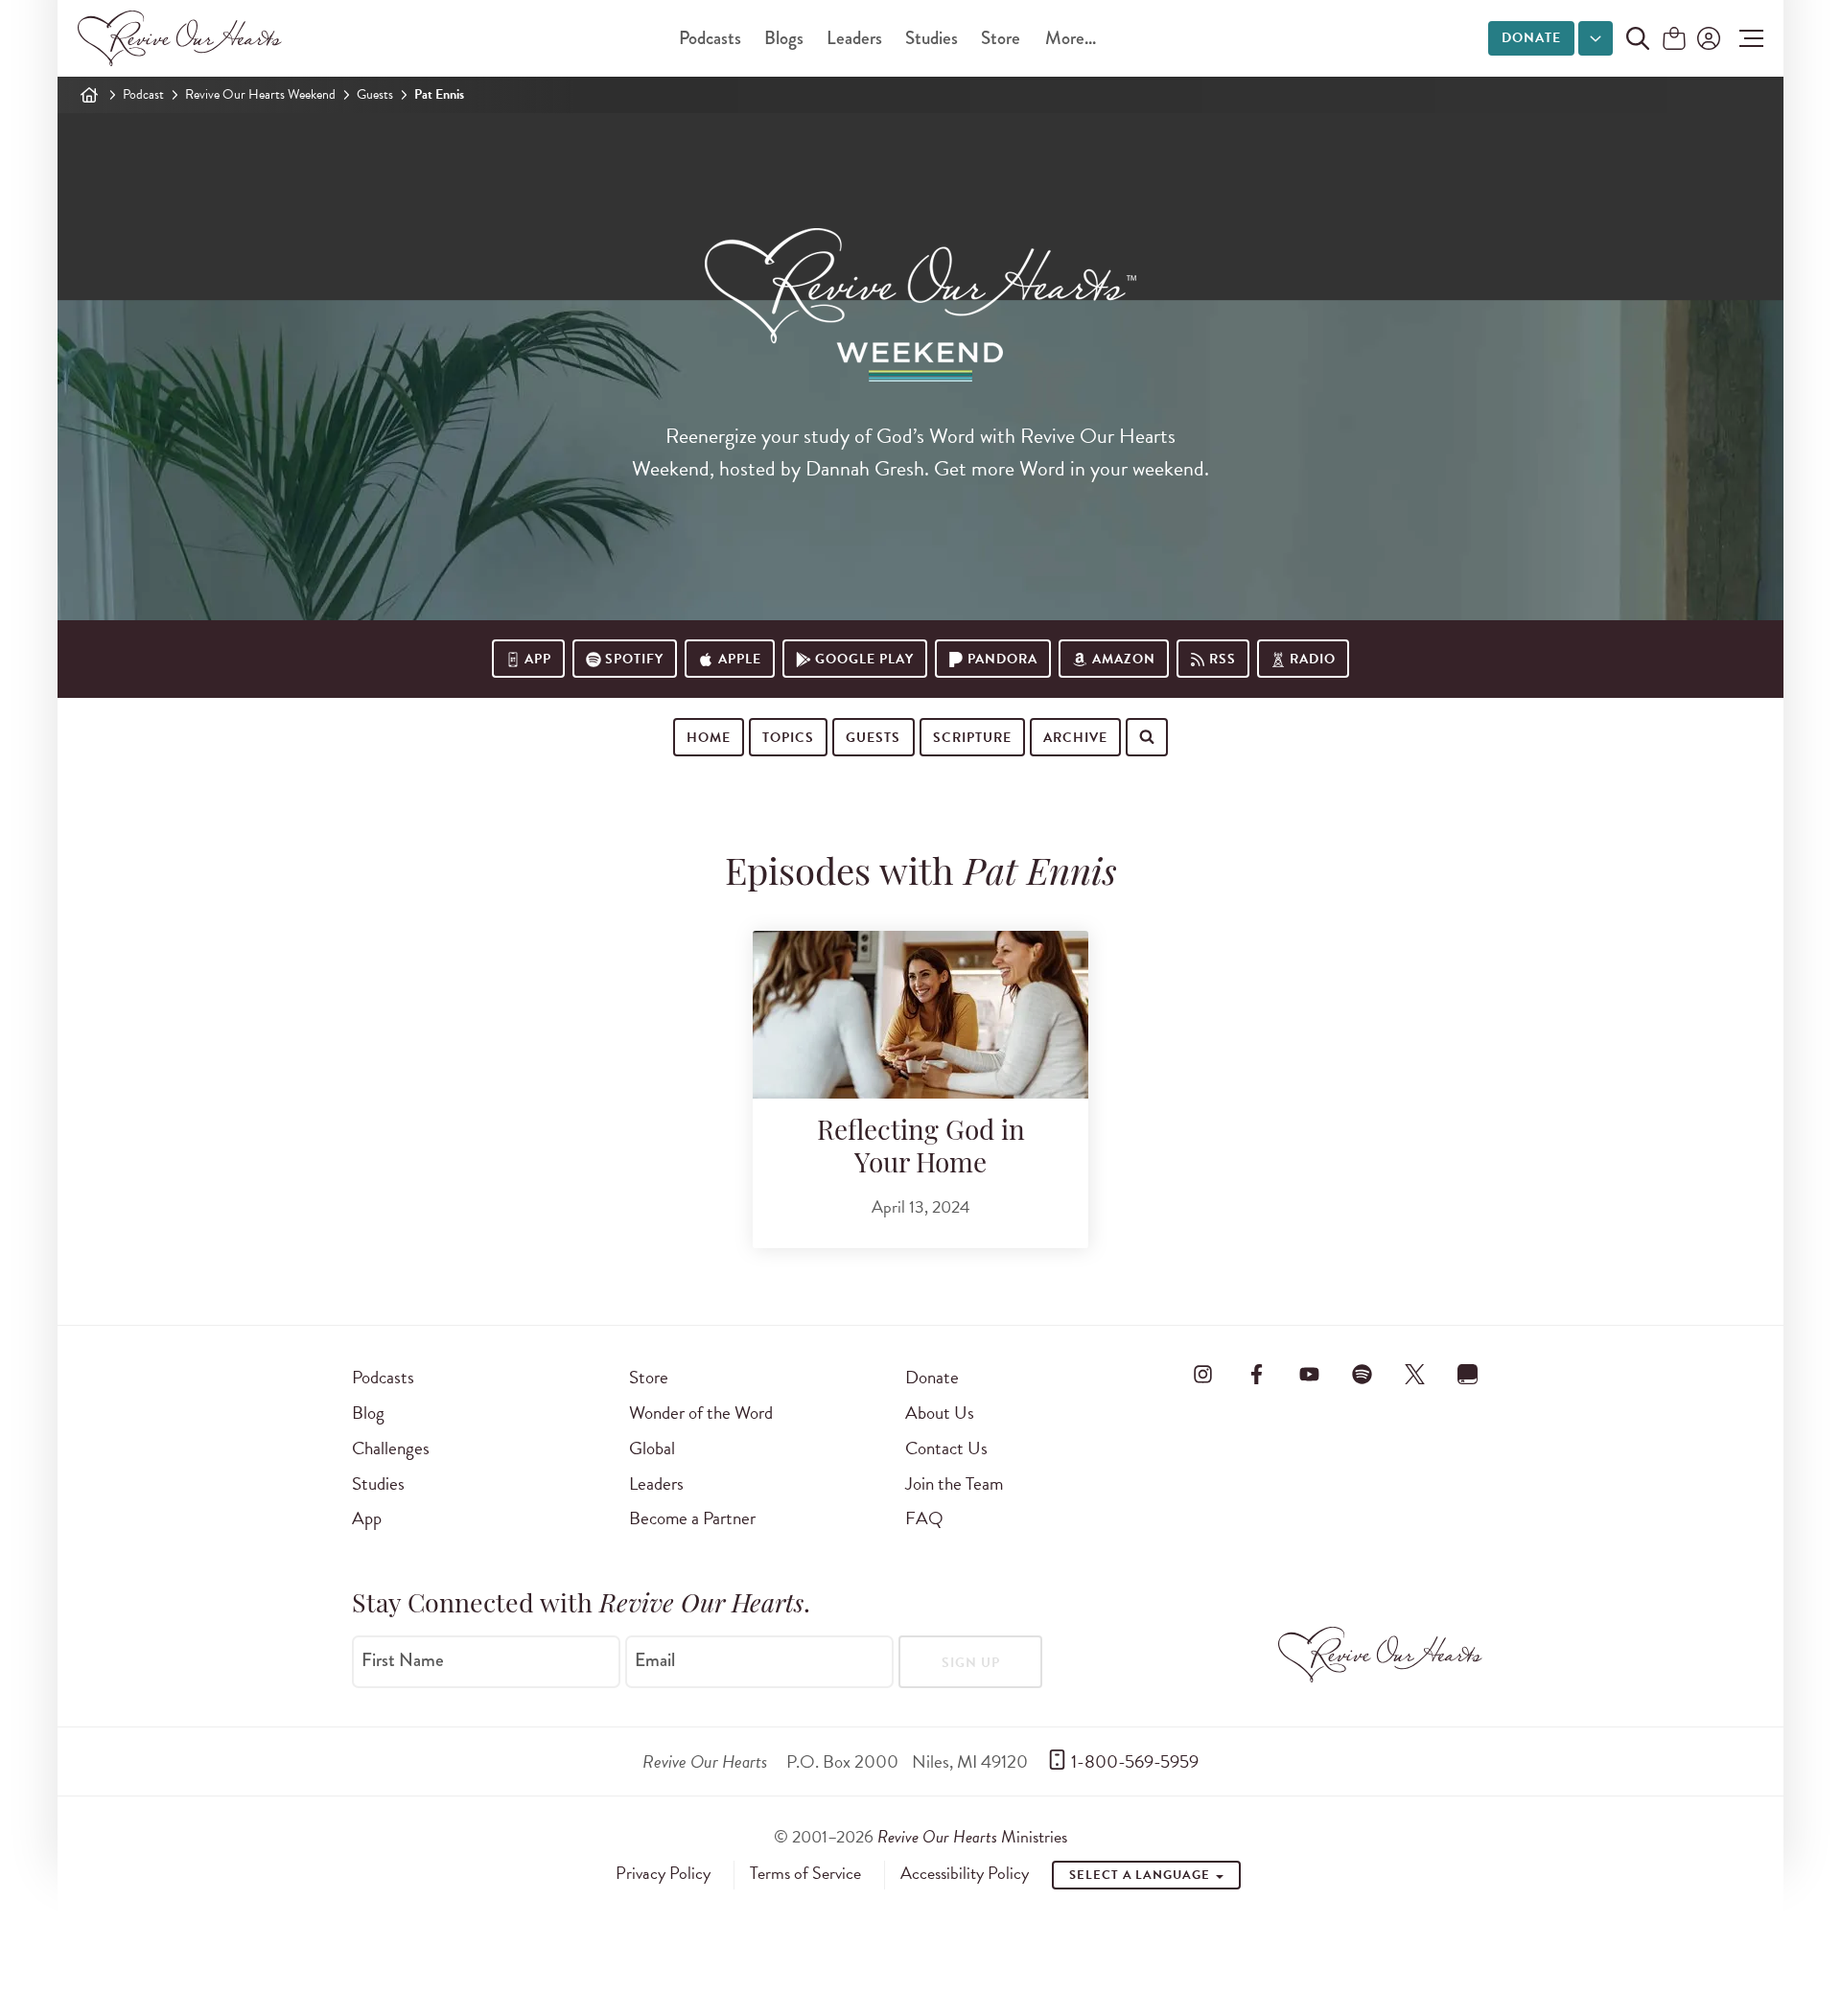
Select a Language (1141, 1875)
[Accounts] (1707, 38)
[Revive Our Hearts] (183, 38)
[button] (1747, 38)
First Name (403, 1660)
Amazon (1124, 659)
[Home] (89, 95)
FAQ (924, 1518)
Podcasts (710, 38)
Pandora (1002, 659)
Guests (375, 94)
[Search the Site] (1638, 38)
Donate (1531, 38)
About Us (940, 1413)
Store (1001, 38)
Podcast (143, 94)
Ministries (972, 1836)
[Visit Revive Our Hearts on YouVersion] (1468, 1374)
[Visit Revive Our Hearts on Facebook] (1256, 1374)
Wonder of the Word (701, 1413)
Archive (1075, 738)
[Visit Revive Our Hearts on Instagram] (1203, 1374)
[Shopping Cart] (1674, 40)
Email (655, 1660)
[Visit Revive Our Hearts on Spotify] (1362, 1374)
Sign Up (971, 1663)
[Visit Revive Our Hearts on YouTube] (1309, 1374)
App (538, 659)
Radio (1313, 659)
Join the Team (954, 1483)
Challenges (391, 1448)
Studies (932, 38)
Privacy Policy (663, 1873)
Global (652, 1448)
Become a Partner (692, 1518)
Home (709, 738)
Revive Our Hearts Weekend (260, 94)
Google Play (864, 659)
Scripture (972, 738)
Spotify (634, 659)
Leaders (854, 38)
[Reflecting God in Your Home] (920, 1015)
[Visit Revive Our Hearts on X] (1415, 1374)
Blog (368, 1413)
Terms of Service (805, 1873)
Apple (740, 659)
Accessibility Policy (965, 1873)
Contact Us (946, 1448)
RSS (1223, 659)
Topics (788, 738)
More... (1071, 38)
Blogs (784, 38)
